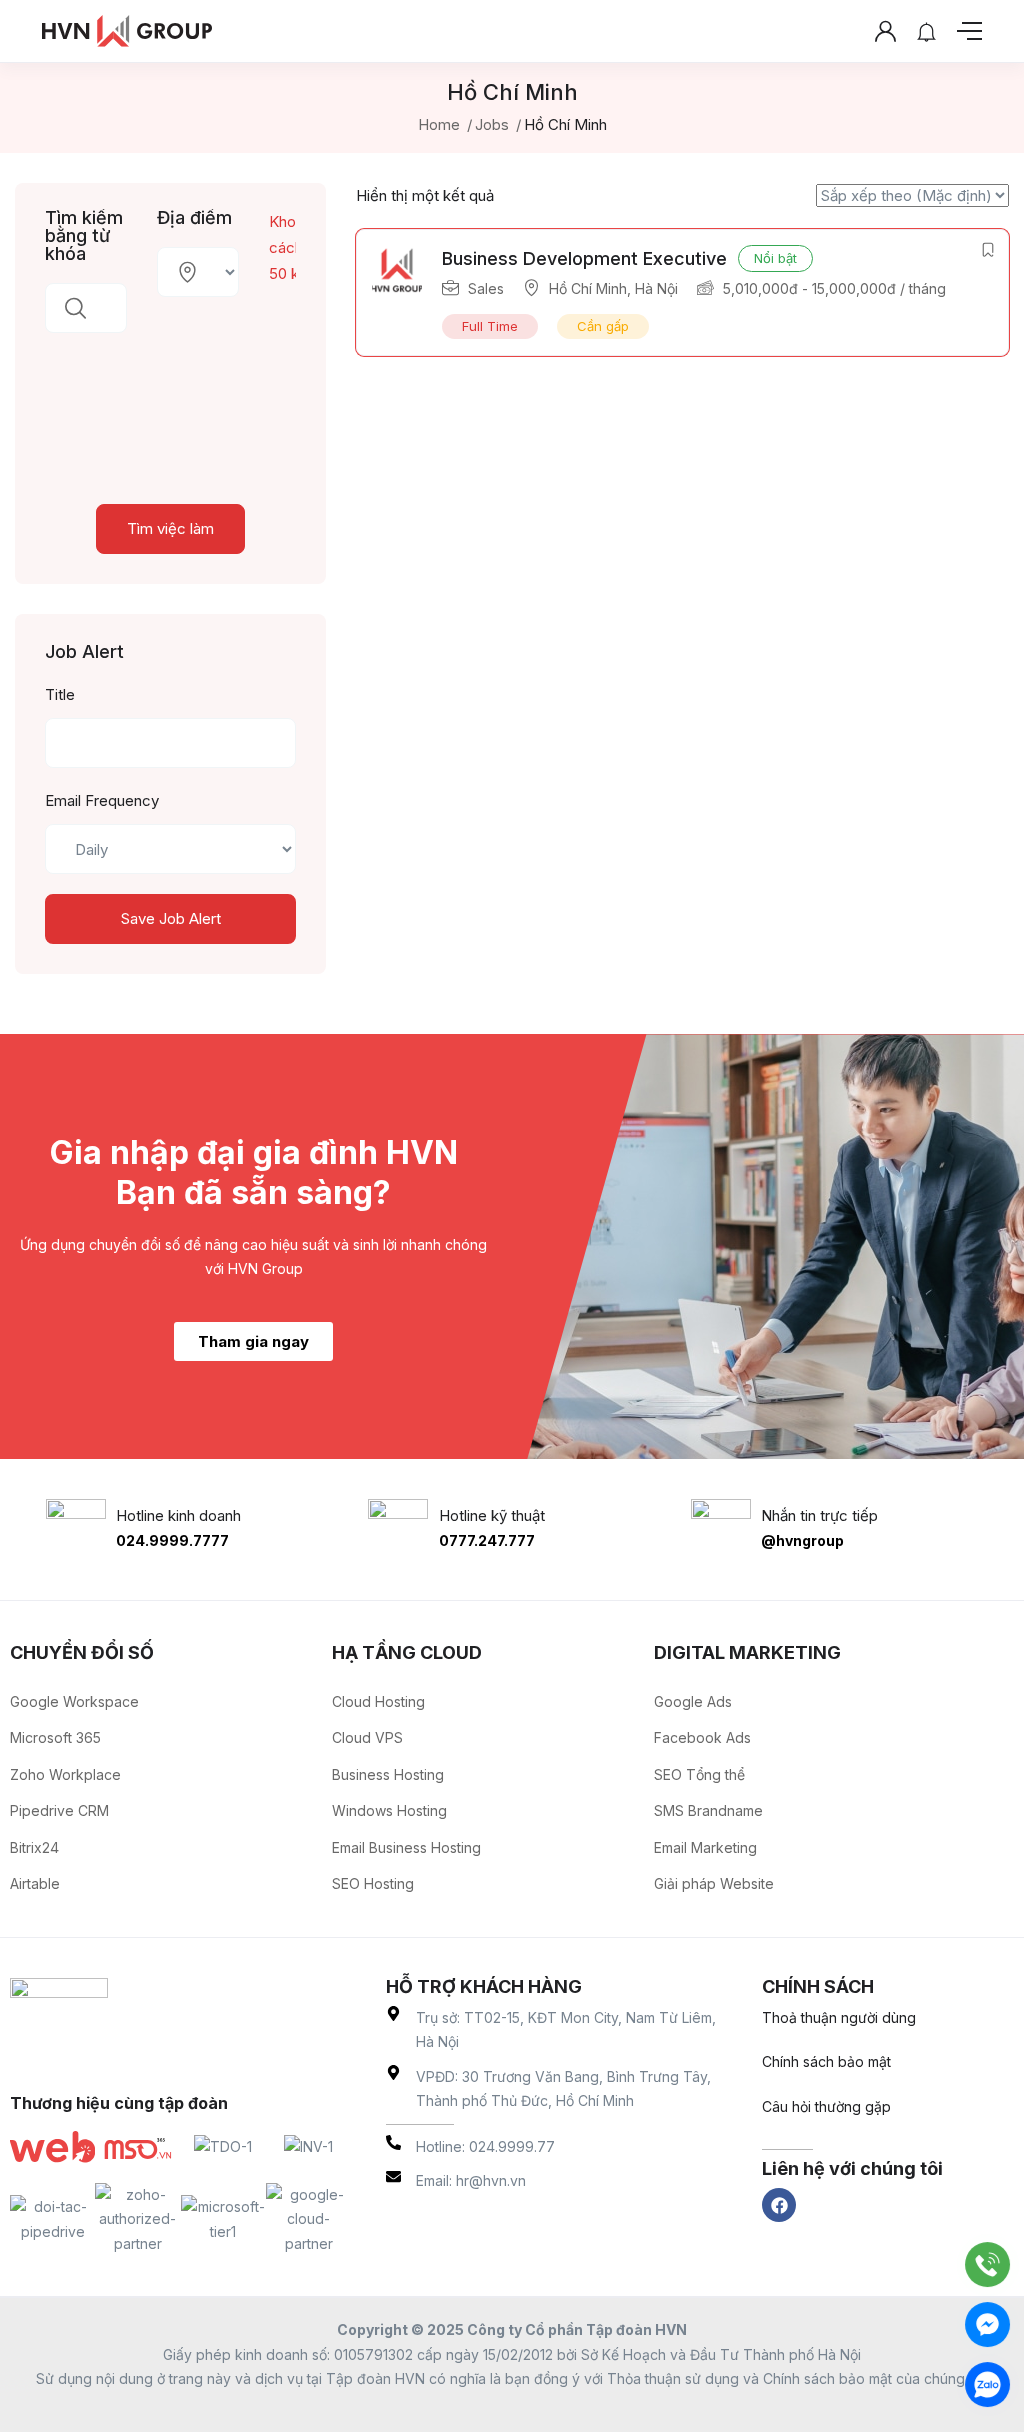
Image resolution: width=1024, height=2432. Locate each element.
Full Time (490, 326)
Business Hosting (388, 1774)
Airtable (35, 1883)
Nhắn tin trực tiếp (819, 1515)
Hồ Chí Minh (588, 288)
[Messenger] (987, 2324)
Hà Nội (656, 288)
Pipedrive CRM (59, 1810)
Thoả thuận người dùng (839, 2017)
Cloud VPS (367, 1737)
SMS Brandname (708, 1810)
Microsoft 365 (55, 1737)
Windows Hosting (389, 1810)
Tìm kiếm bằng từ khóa (84, 236)
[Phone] (987, 2264)
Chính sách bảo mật (826, 2061)
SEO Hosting (373, 1883)
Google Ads (693, 1701)
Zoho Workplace (65, 1774)
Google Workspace (74, 1701)
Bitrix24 (34, 1847)
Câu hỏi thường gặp (826, 2106)
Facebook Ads (702, 1737)
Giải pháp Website (714, 1883)
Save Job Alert (171, 918)
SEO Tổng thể (699, 1774)
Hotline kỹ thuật (492, 1515)
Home (439, 124)
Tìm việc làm (170, 528)
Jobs (492, 124)
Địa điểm (194, 218)
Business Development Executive (584, 258)
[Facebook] (779, 2205)
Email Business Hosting (406, 1847)
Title (60, 694)
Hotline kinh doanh (178, 1515)
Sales (486, 288)
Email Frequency (102, 800)
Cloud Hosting (378, 1701)
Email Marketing (705, 1847)
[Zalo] (987, 2384)
